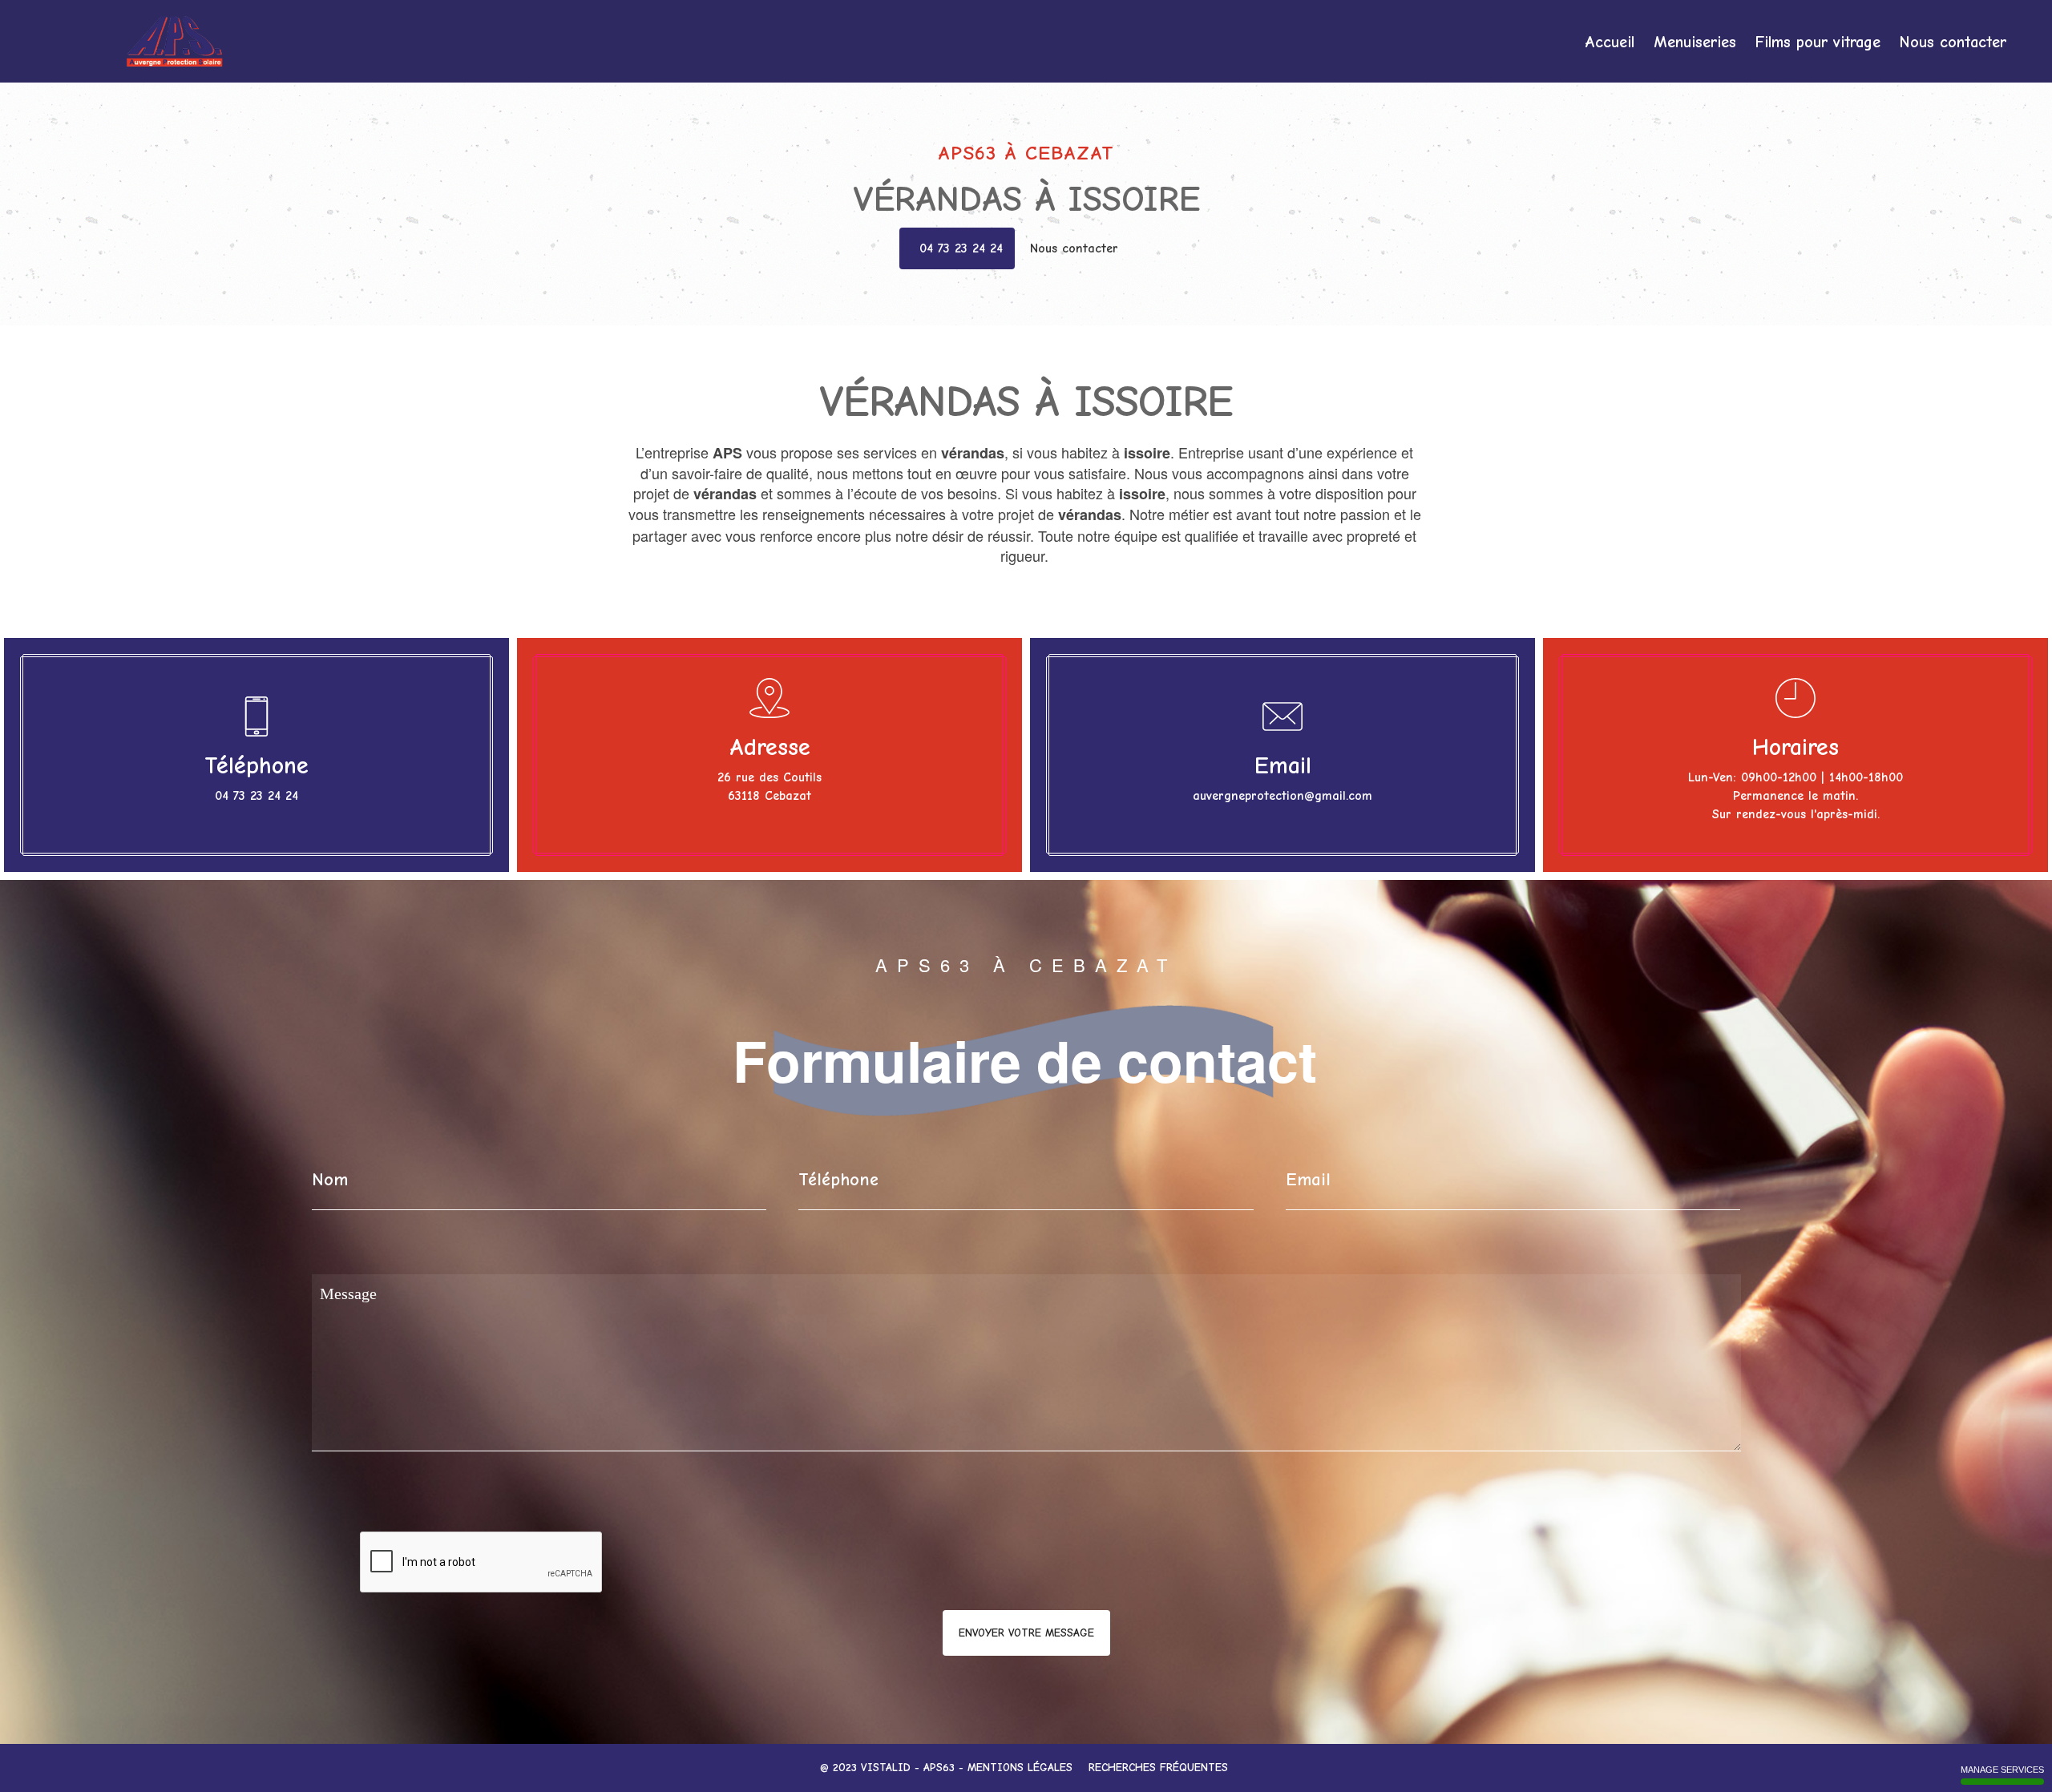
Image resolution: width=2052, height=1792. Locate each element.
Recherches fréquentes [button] (1160, 1768)
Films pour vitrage (1818, 42)
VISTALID (886, 1768)
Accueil (1610, 42)
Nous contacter (1953, 42)
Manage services (2002, 1770)
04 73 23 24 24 (961, 248)
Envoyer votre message (1026, 1633)
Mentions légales (1020, 1768)
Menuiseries (1695, 42)
